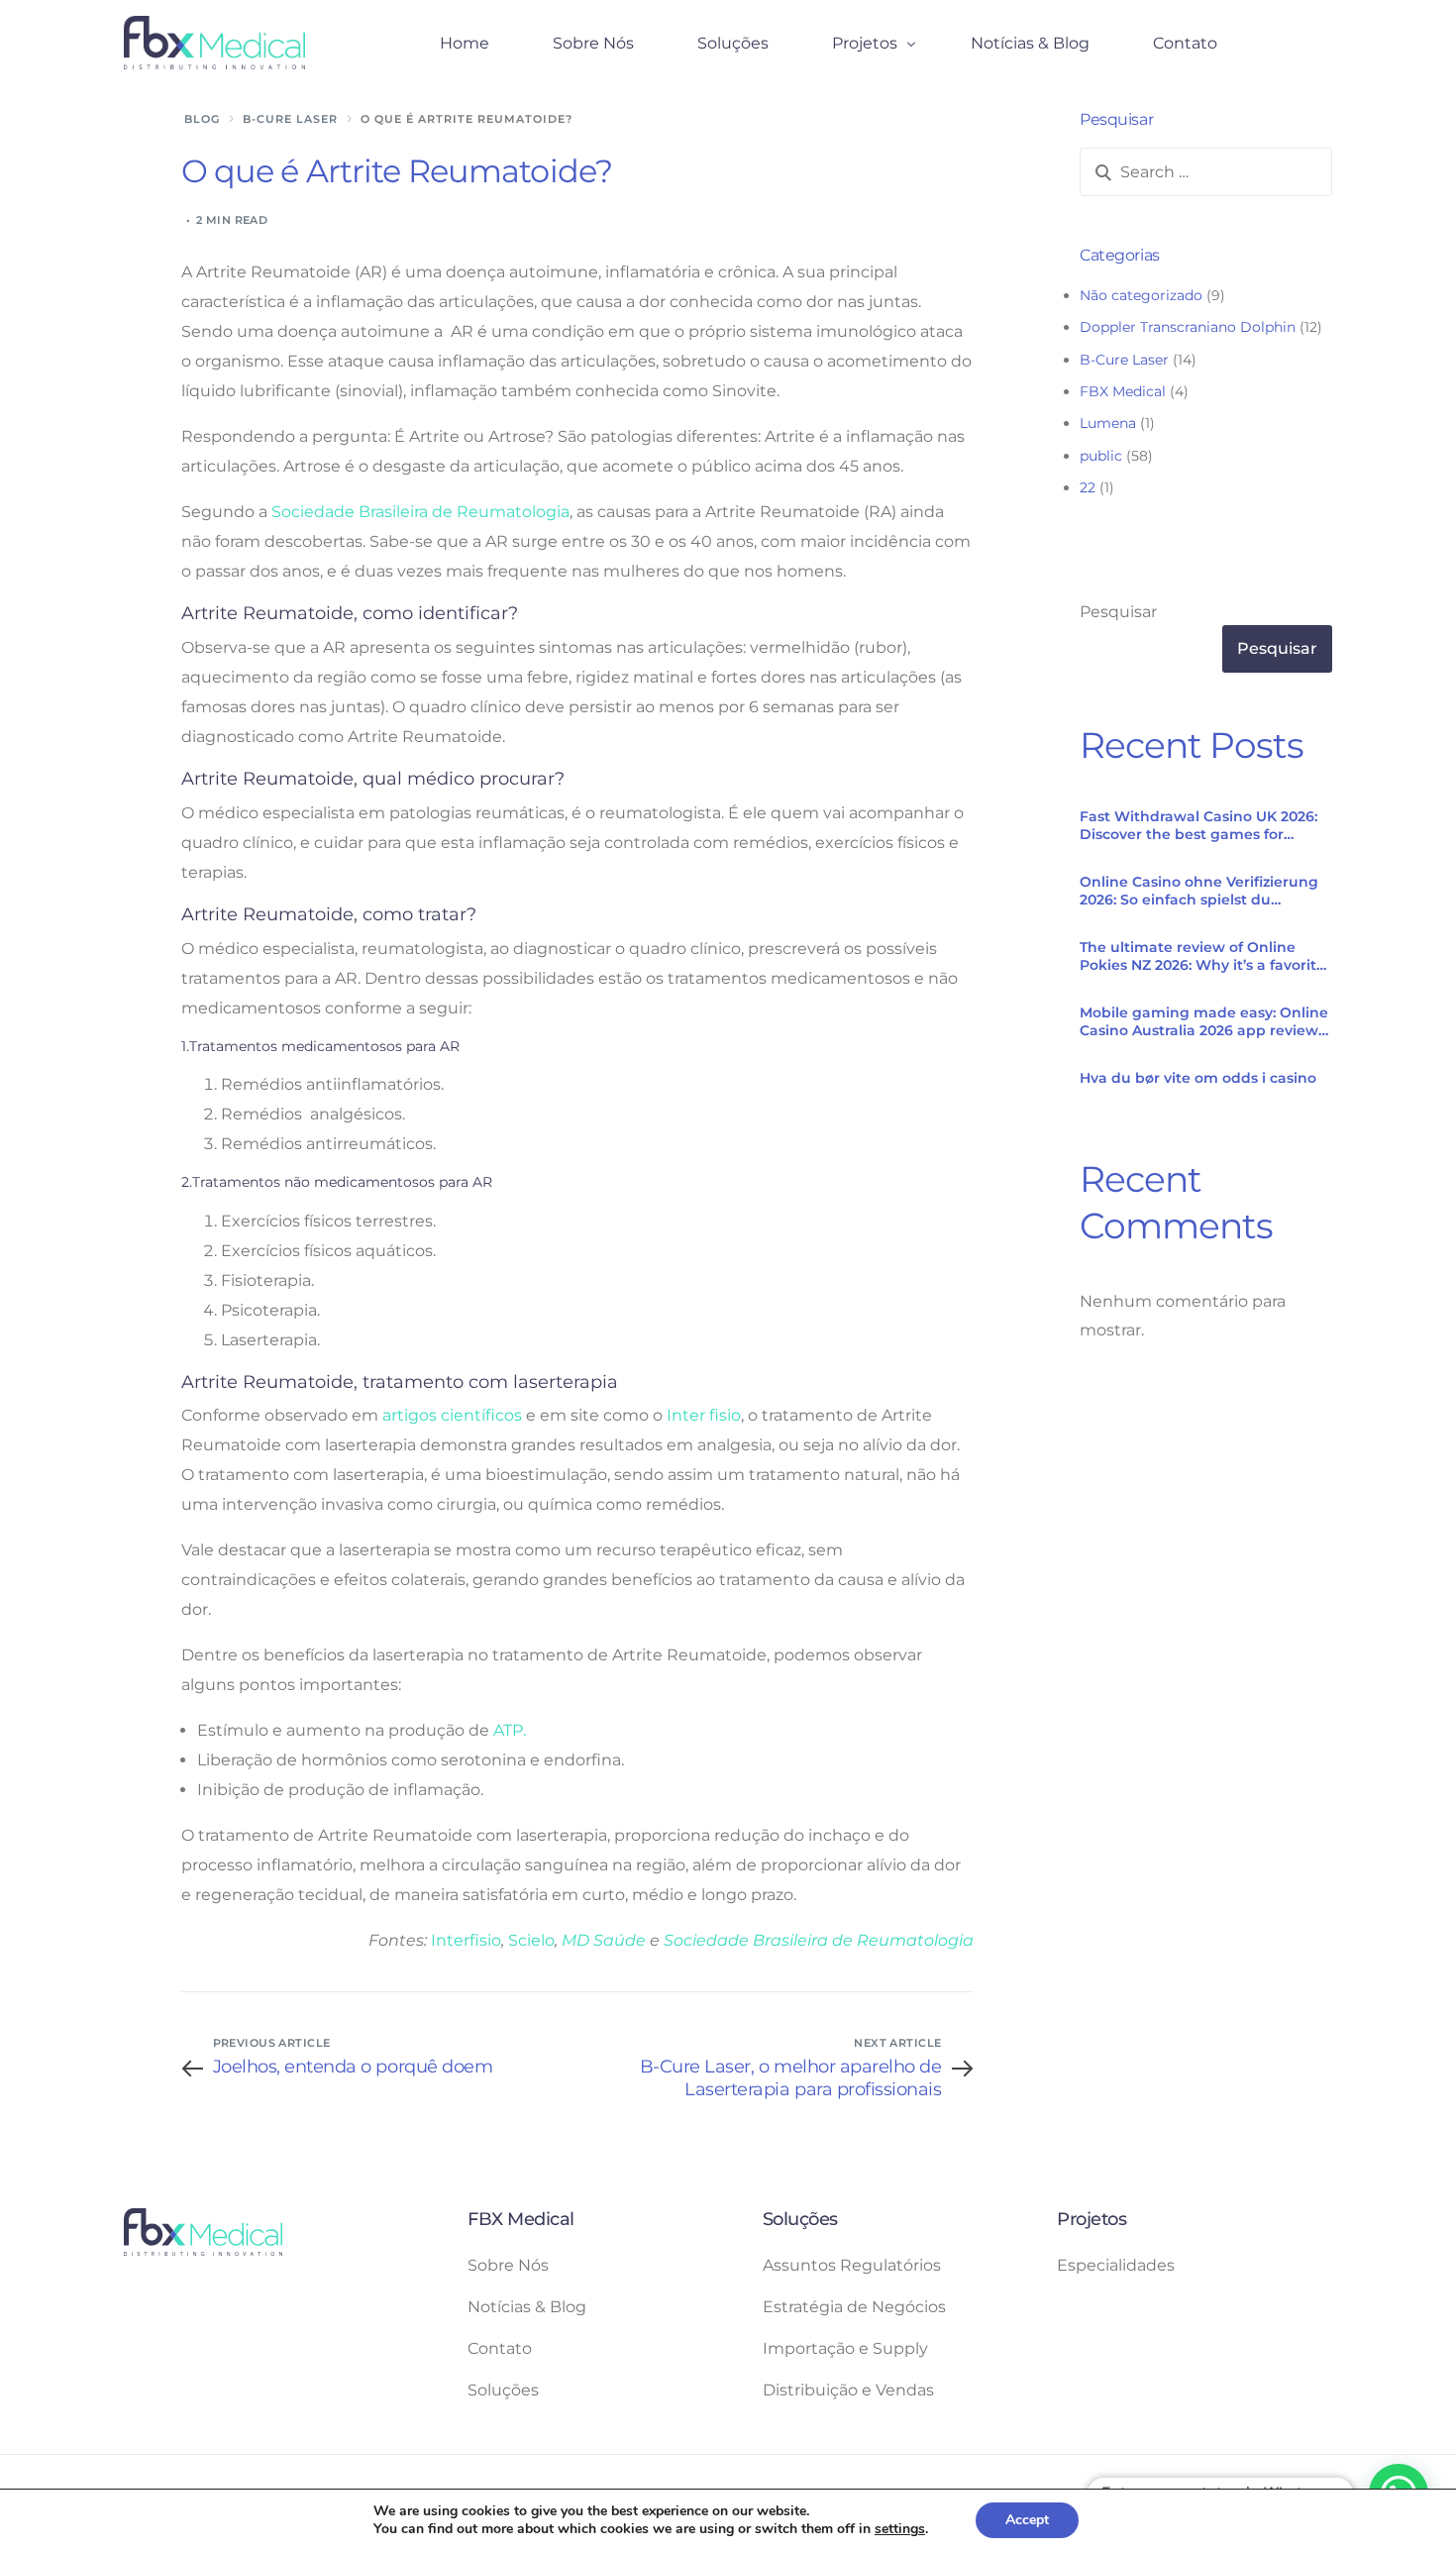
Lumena (1108, 423)
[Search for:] (1206, 172)
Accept (1027, 2520)
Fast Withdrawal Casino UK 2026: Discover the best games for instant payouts (1198, 825)
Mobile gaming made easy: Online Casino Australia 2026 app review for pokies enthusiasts (1204, 1021)
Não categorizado (1141, 295)
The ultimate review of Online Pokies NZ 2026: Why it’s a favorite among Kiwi (1202, 956)
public (1101, 456)
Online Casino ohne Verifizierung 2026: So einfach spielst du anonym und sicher (1199, 891)
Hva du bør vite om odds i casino (1198, 1078)
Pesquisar (1118, 612)
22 (1088, 487)
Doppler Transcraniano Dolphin (1188, 327)
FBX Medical (1123, 391)
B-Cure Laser (1124, 360)
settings (900, 2529)
